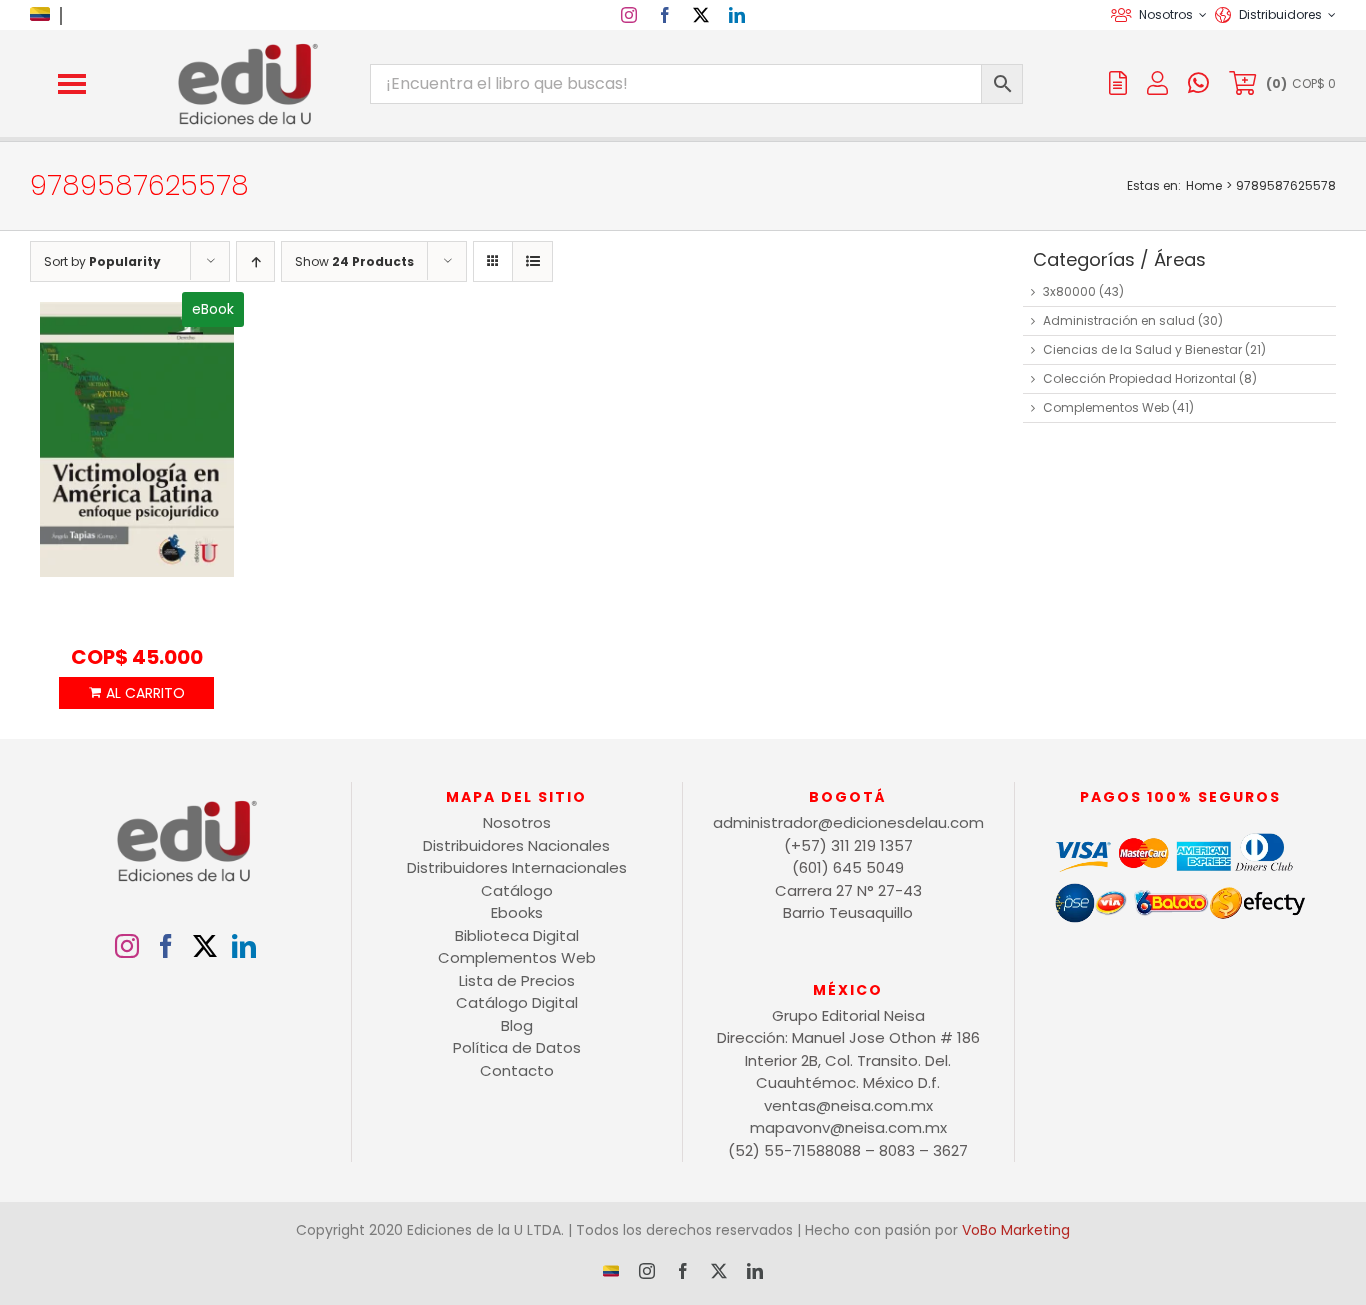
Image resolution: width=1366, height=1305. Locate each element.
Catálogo (517, 890)
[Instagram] (127, 946)
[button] (72, 84)
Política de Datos (517, 1047)
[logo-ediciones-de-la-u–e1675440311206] (246, 47)
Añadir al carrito (136, 693)
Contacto (517, 1070)
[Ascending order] (255, 261)
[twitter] (701, 15)
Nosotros (517, 822)
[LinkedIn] (244, 946)
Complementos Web (1106, 407)
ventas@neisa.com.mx (848, 1105)
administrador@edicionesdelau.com (848, 822)
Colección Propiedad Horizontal (1139, 378)
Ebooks (517, 912)
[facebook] (665, 15)
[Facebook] (166, 946)
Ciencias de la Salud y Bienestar (1142, 349)
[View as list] (532, 261)
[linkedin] (737, 15)
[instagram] (629, 15)
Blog (517, 1025)
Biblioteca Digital (517, 935)
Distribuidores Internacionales (517, 867)
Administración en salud (1119, 320)
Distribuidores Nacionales (516, 845)
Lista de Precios (517, 980)
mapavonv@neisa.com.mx (848, 1127)
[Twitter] (205, 946)
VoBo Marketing (1016, 1230)
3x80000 (1069, 291)
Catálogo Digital (517, 1002)
